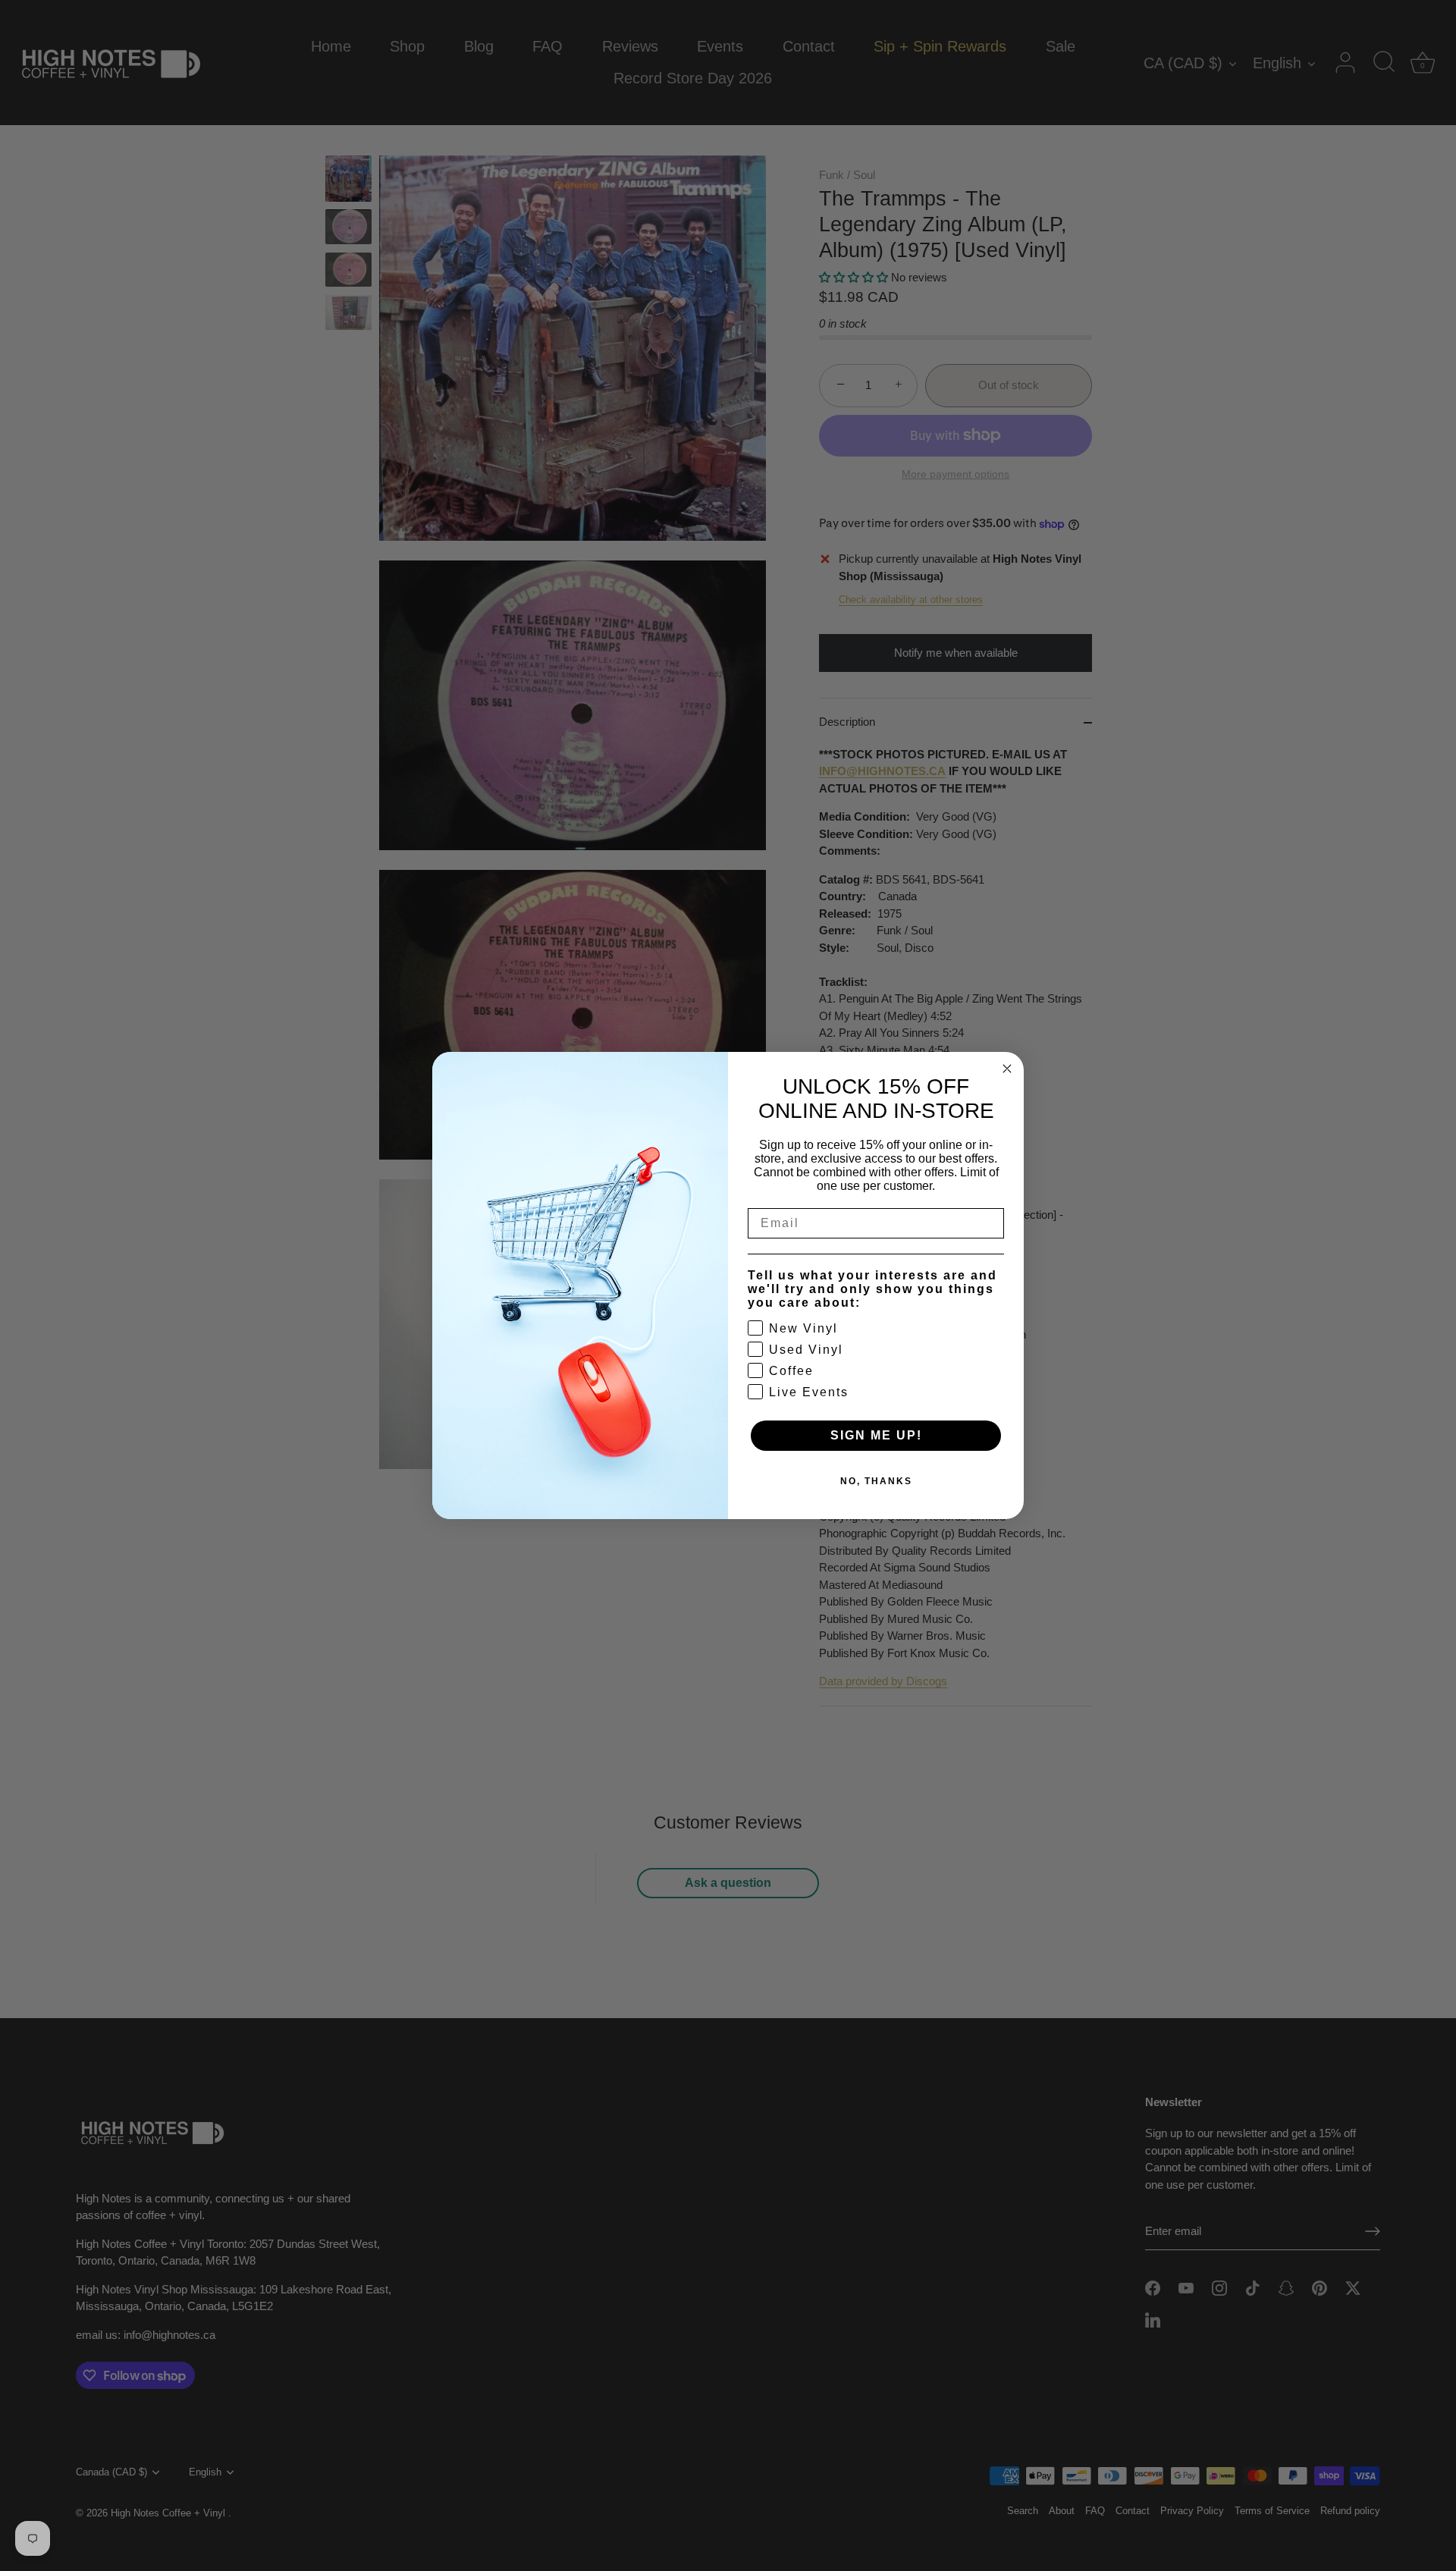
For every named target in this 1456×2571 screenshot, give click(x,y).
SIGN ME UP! (876, 1435)
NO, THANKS (876, 1481)
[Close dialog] (1007, 1069)
